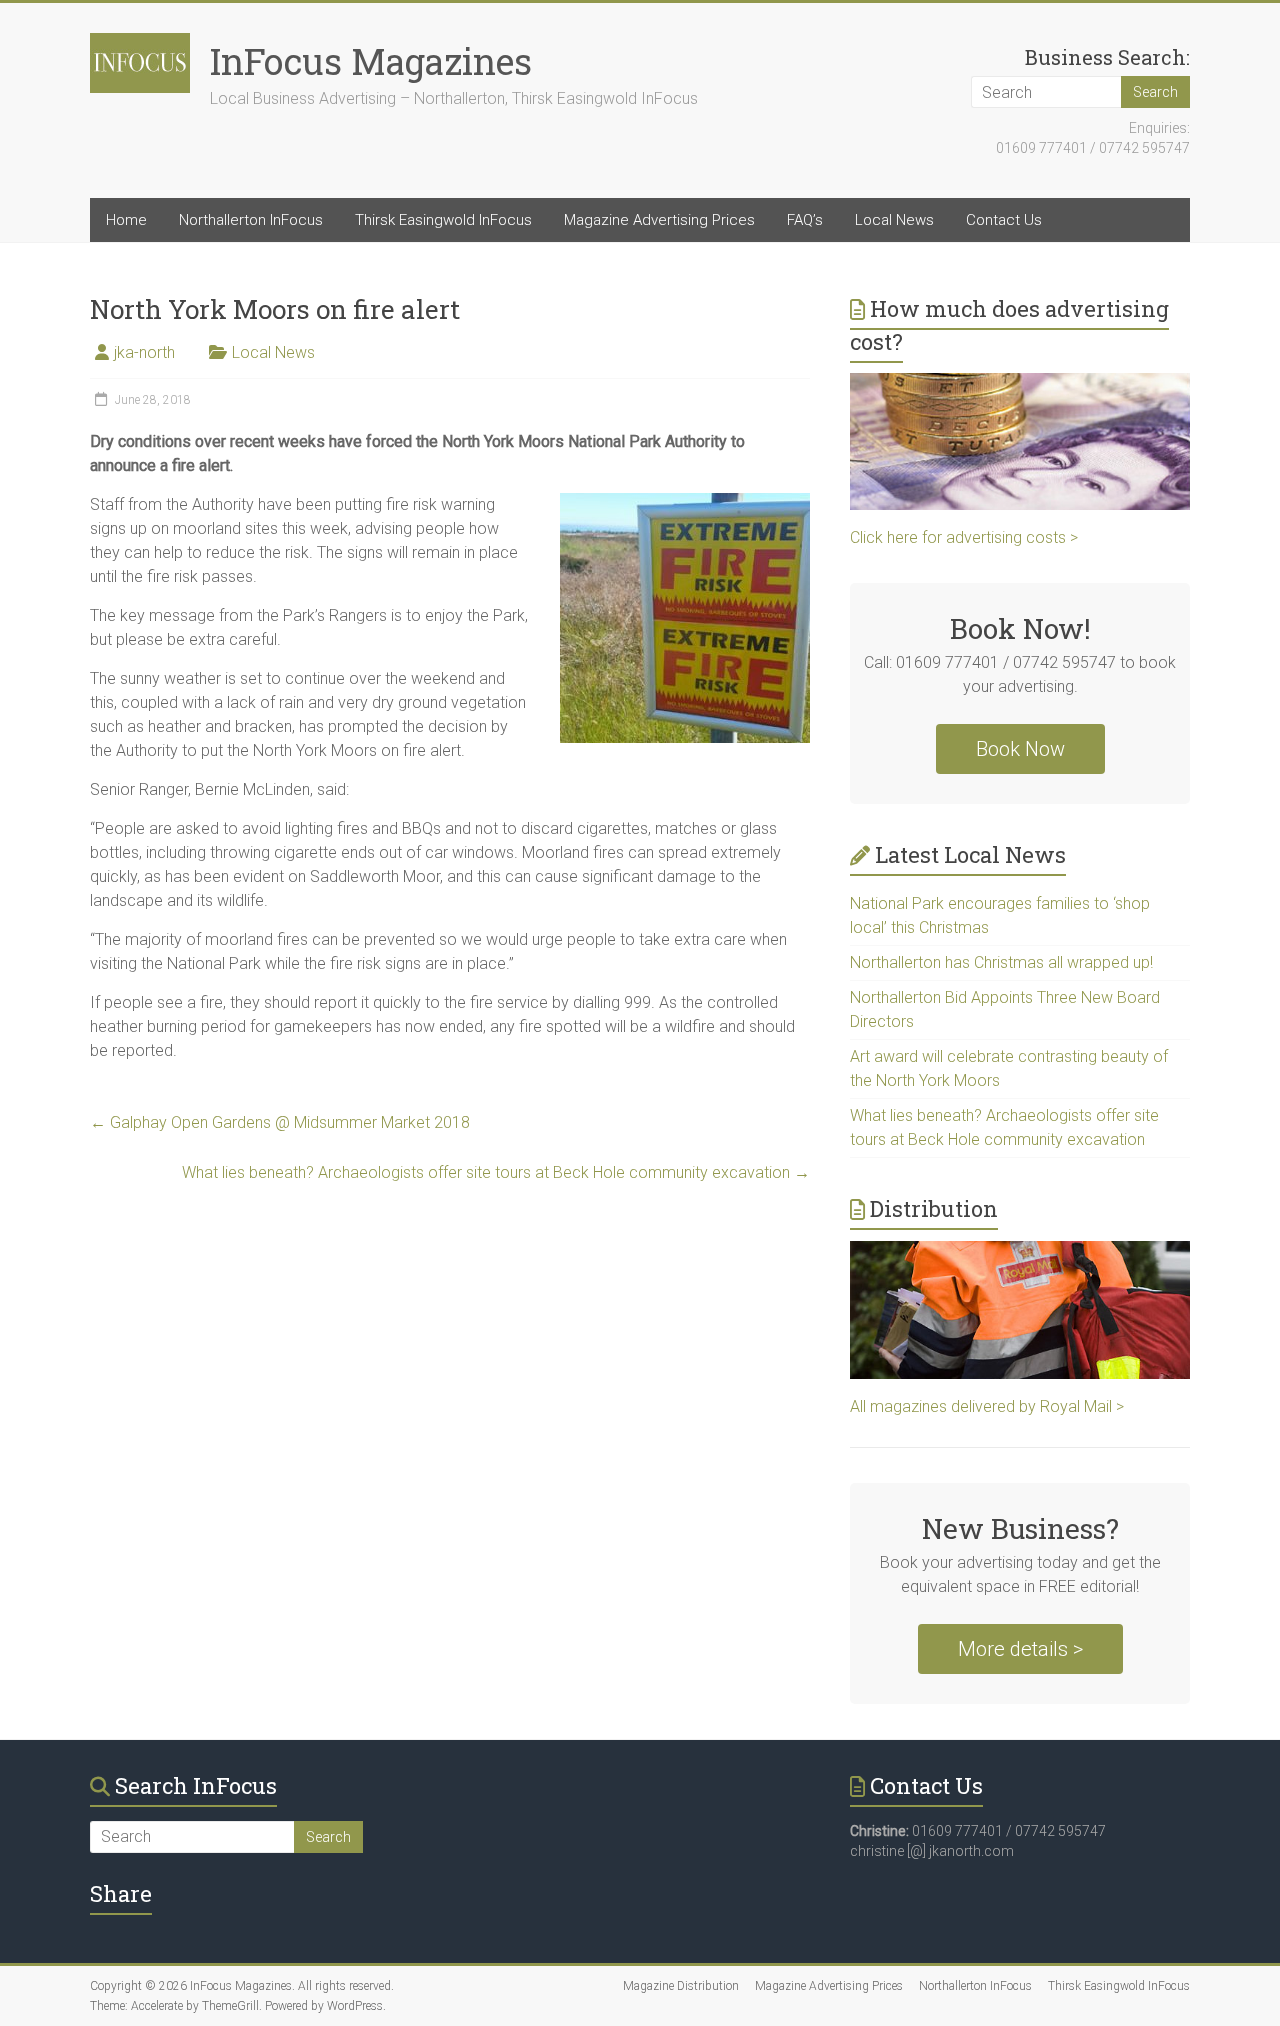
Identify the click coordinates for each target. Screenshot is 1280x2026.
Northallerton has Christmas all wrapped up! (1001, 962)
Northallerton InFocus (251, 220)
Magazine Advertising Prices (659, 220)
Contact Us (1004, 220)
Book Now (1020, 749)
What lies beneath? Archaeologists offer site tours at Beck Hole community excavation (496, 1172)
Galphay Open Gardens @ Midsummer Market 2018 (280, 1122)
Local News (894, 220)
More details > (1020, 1649)
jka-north (144, 352)
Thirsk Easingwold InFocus (443, 220)
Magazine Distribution (681, 1986)
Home (126, 220)
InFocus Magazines (371, 61)
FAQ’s (805, 220)
